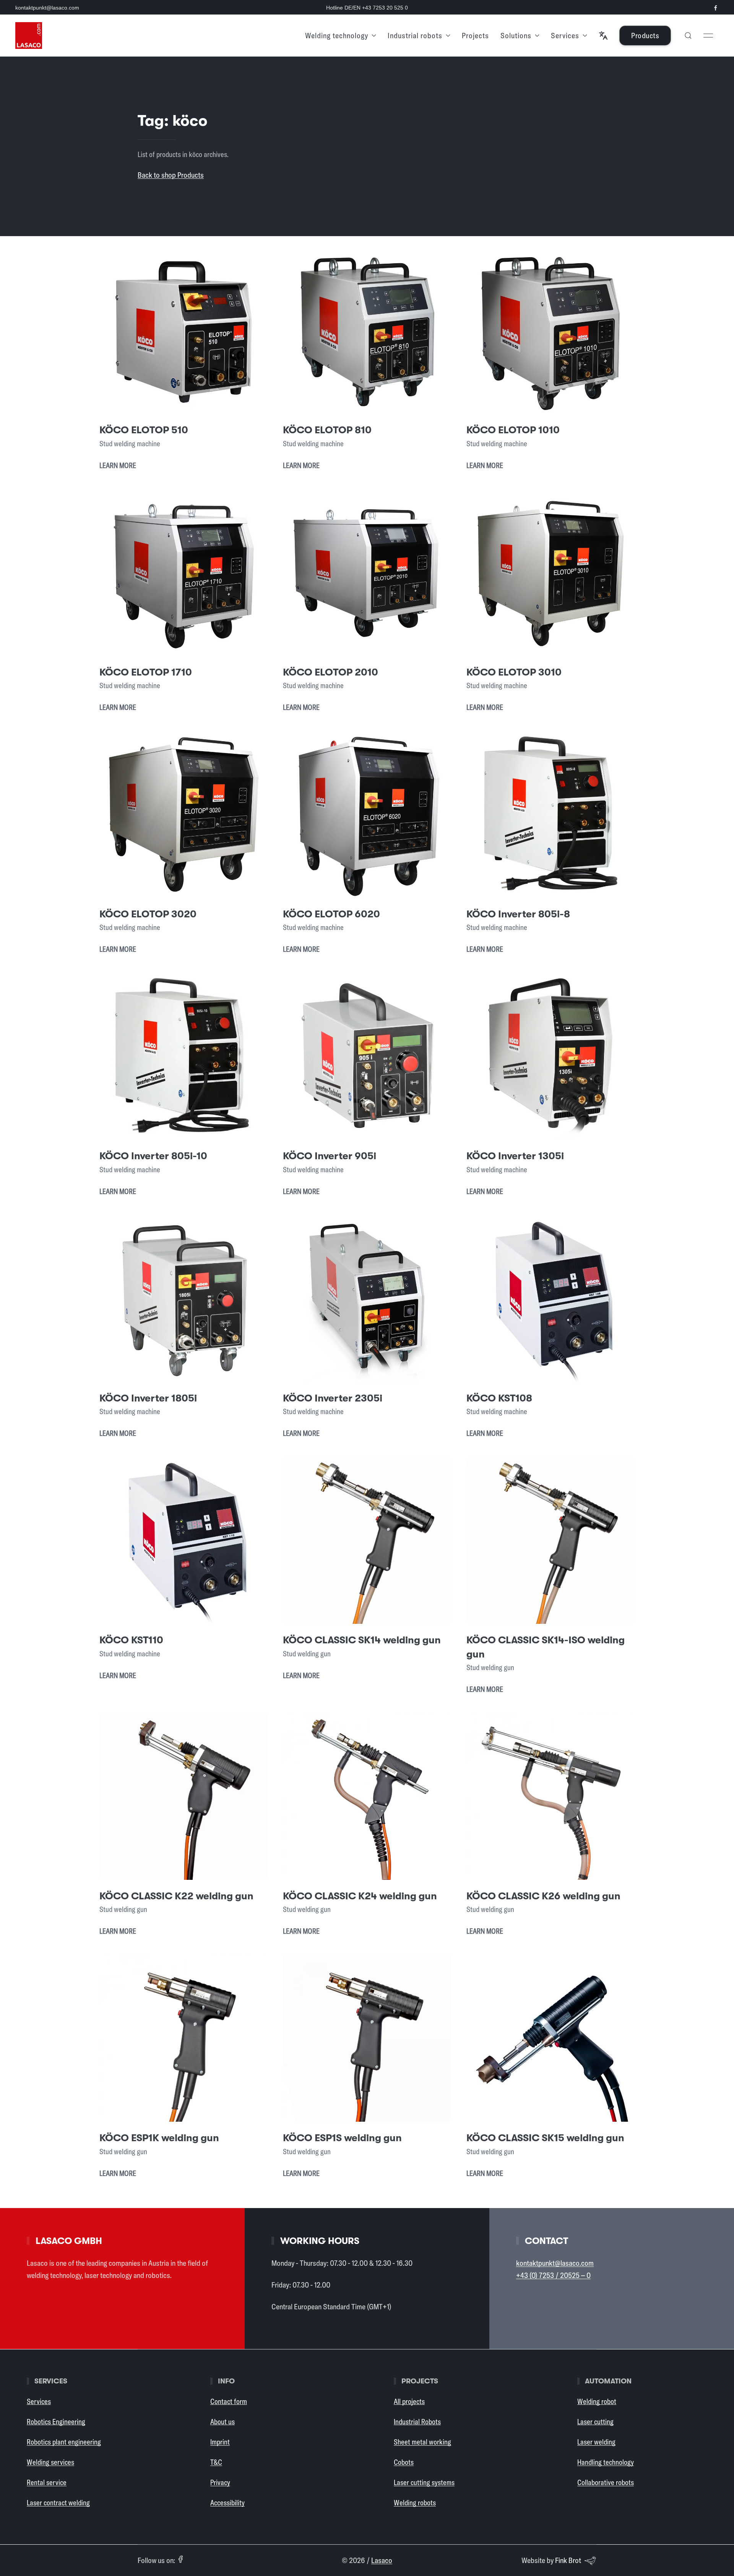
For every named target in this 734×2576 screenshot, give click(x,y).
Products (645, 35)
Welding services (50, 2462)
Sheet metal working (422, 2442)
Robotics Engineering (56, 2422)
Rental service (47, 2482)
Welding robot (597, 2401)
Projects (475, 35)
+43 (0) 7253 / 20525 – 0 (553, 2275)
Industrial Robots (417, 2422)
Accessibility (227, 2503)
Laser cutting (595, 2422)
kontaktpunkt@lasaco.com (47, 8)
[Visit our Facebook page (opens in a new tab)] (716, 8)
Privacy (220, 2482)
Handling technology (606, 2462)
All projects (409, 2401)
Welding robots (415, 2503)
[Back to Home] (29, 36)
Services (39, 2401)
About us (222, 2422)
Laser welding (596, 2442)
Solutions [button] (516, 35)
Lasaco (382, 2560)
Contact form (229, 2401)
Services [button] (565, 35)
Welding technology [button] (337, 35)
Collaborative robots (606, 2482)
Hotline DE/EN (367, 8)
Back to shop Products (171, 175)
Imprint (220, 2442)
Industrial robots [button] (415, 35)
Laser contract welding (58, 2503)
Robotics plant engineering (64, 2442)
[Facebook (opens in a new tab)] (180, 2559)
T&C (216, 2462)
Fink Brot (568, 2560)
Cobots (404, 2462)
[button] (603, 36)
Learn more (118, 465)
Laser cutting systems (424, 2482)
